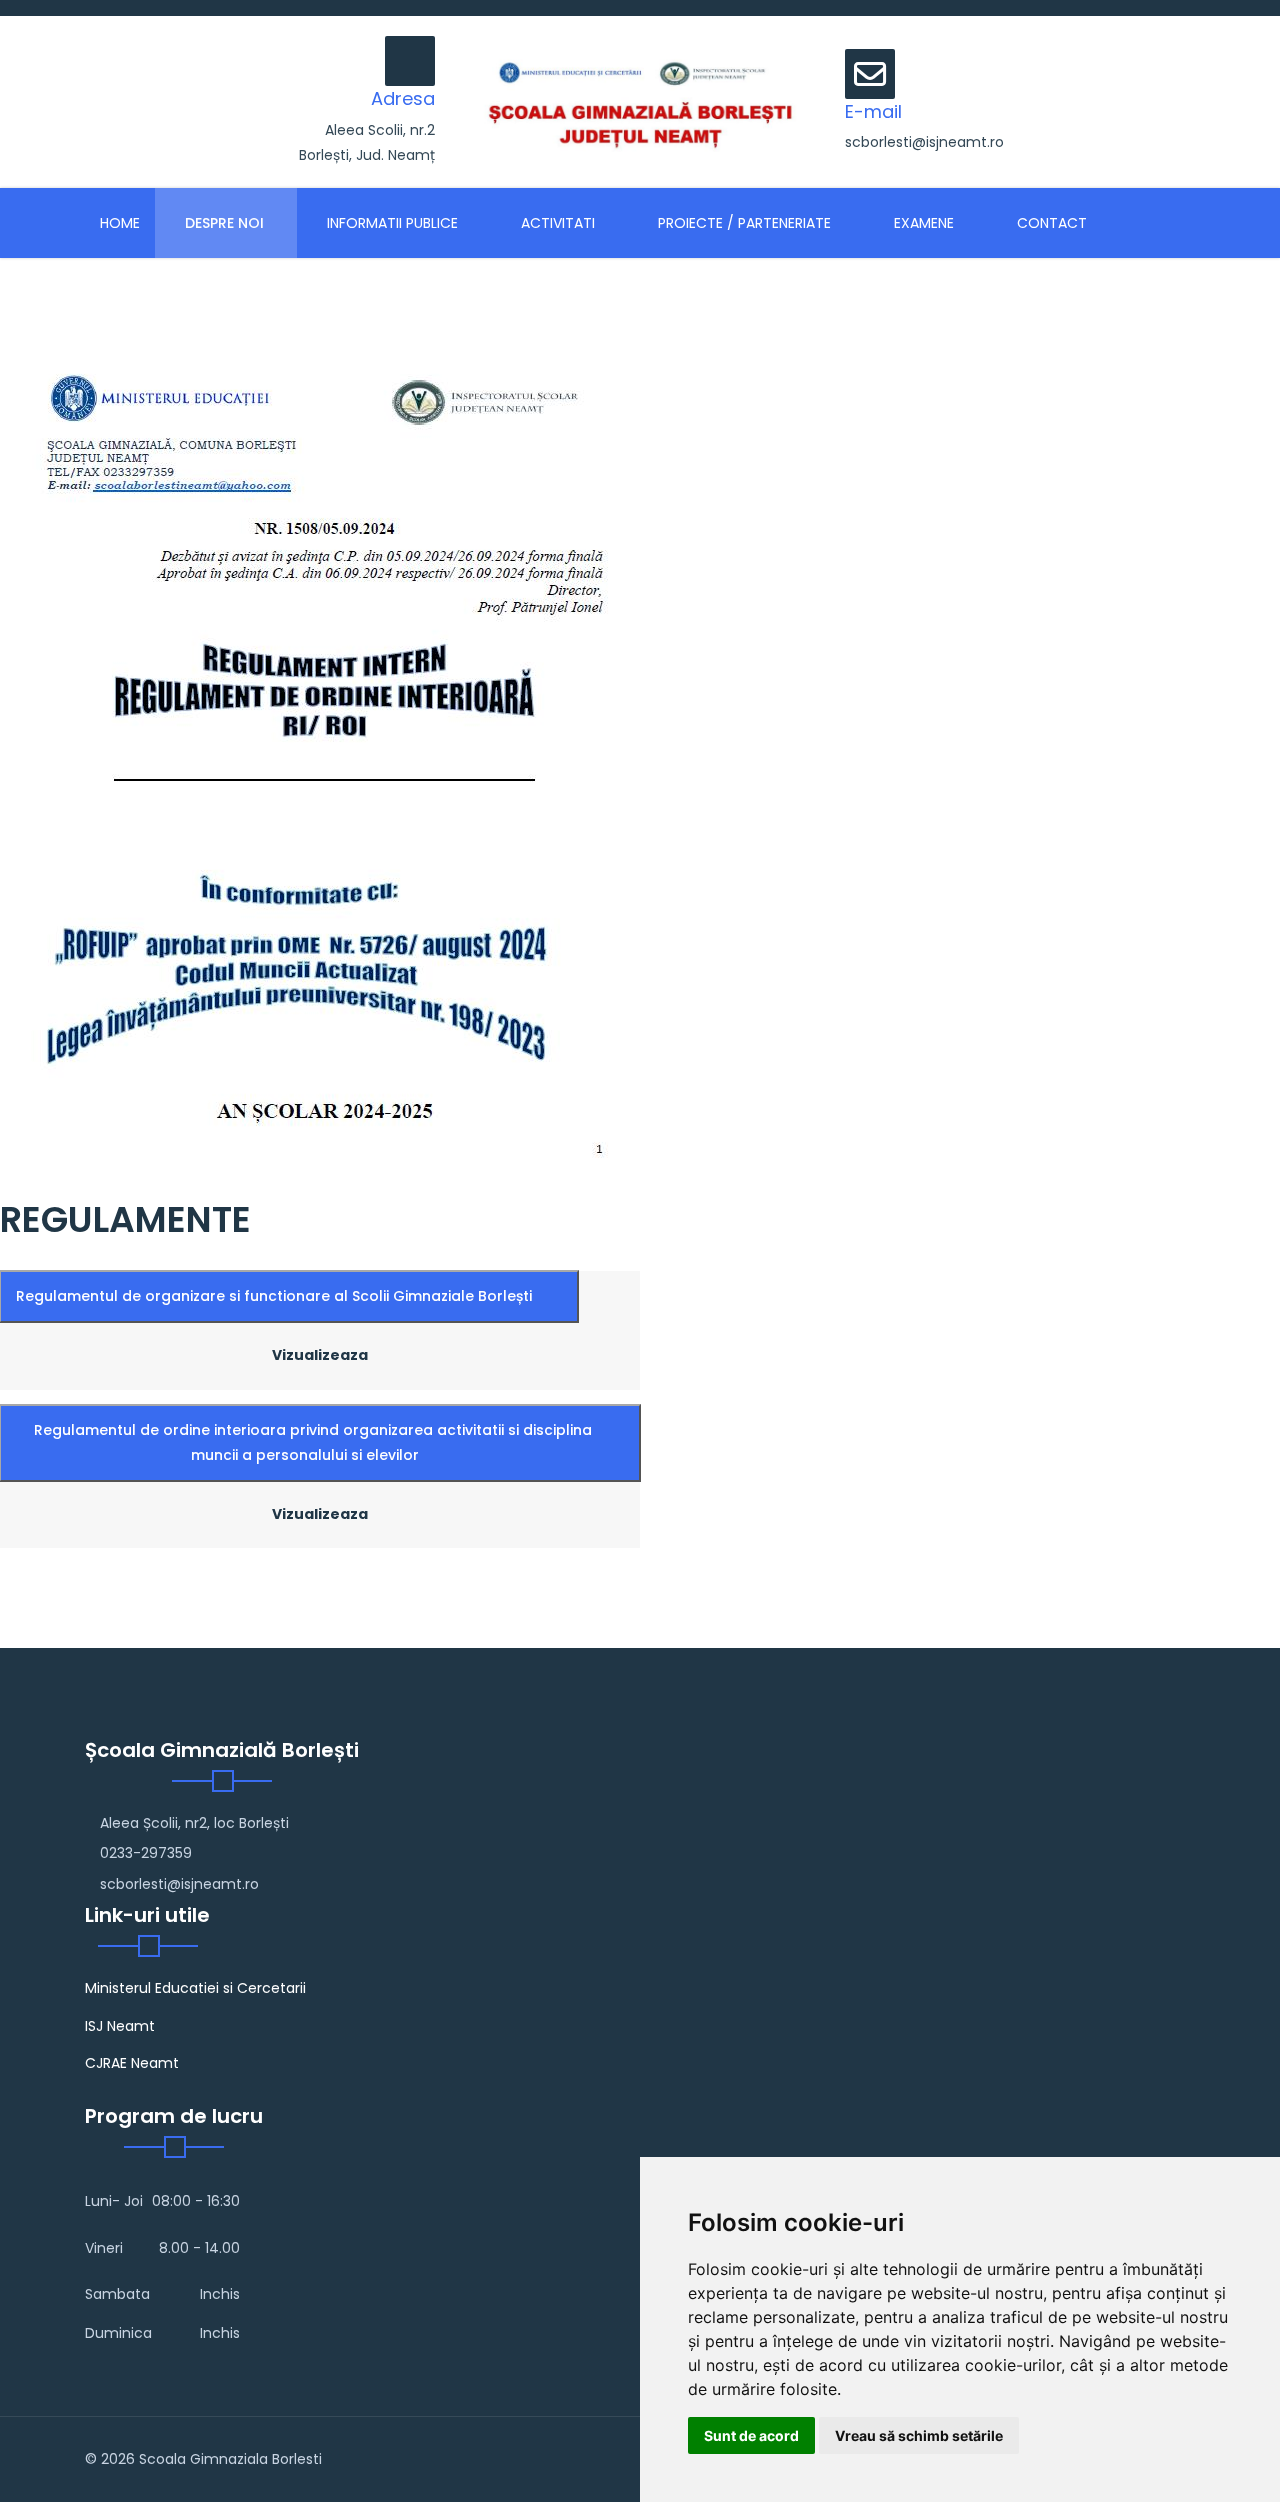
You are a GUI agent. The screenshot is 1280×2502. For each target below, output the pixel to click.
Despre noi (222, 223)
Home (120, 223)
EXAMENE (922, 223)
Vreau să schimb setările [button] (919, 2435)
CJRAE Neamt (132, 2063)
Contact (1050, 223)
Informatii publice (390, 223)
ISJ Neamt (120, 2026)
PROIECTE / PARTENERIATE (742, 223)
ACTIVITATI (556, 223)
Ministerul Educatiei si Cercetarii (195, 1988)
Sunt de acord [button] (751, 2435)
